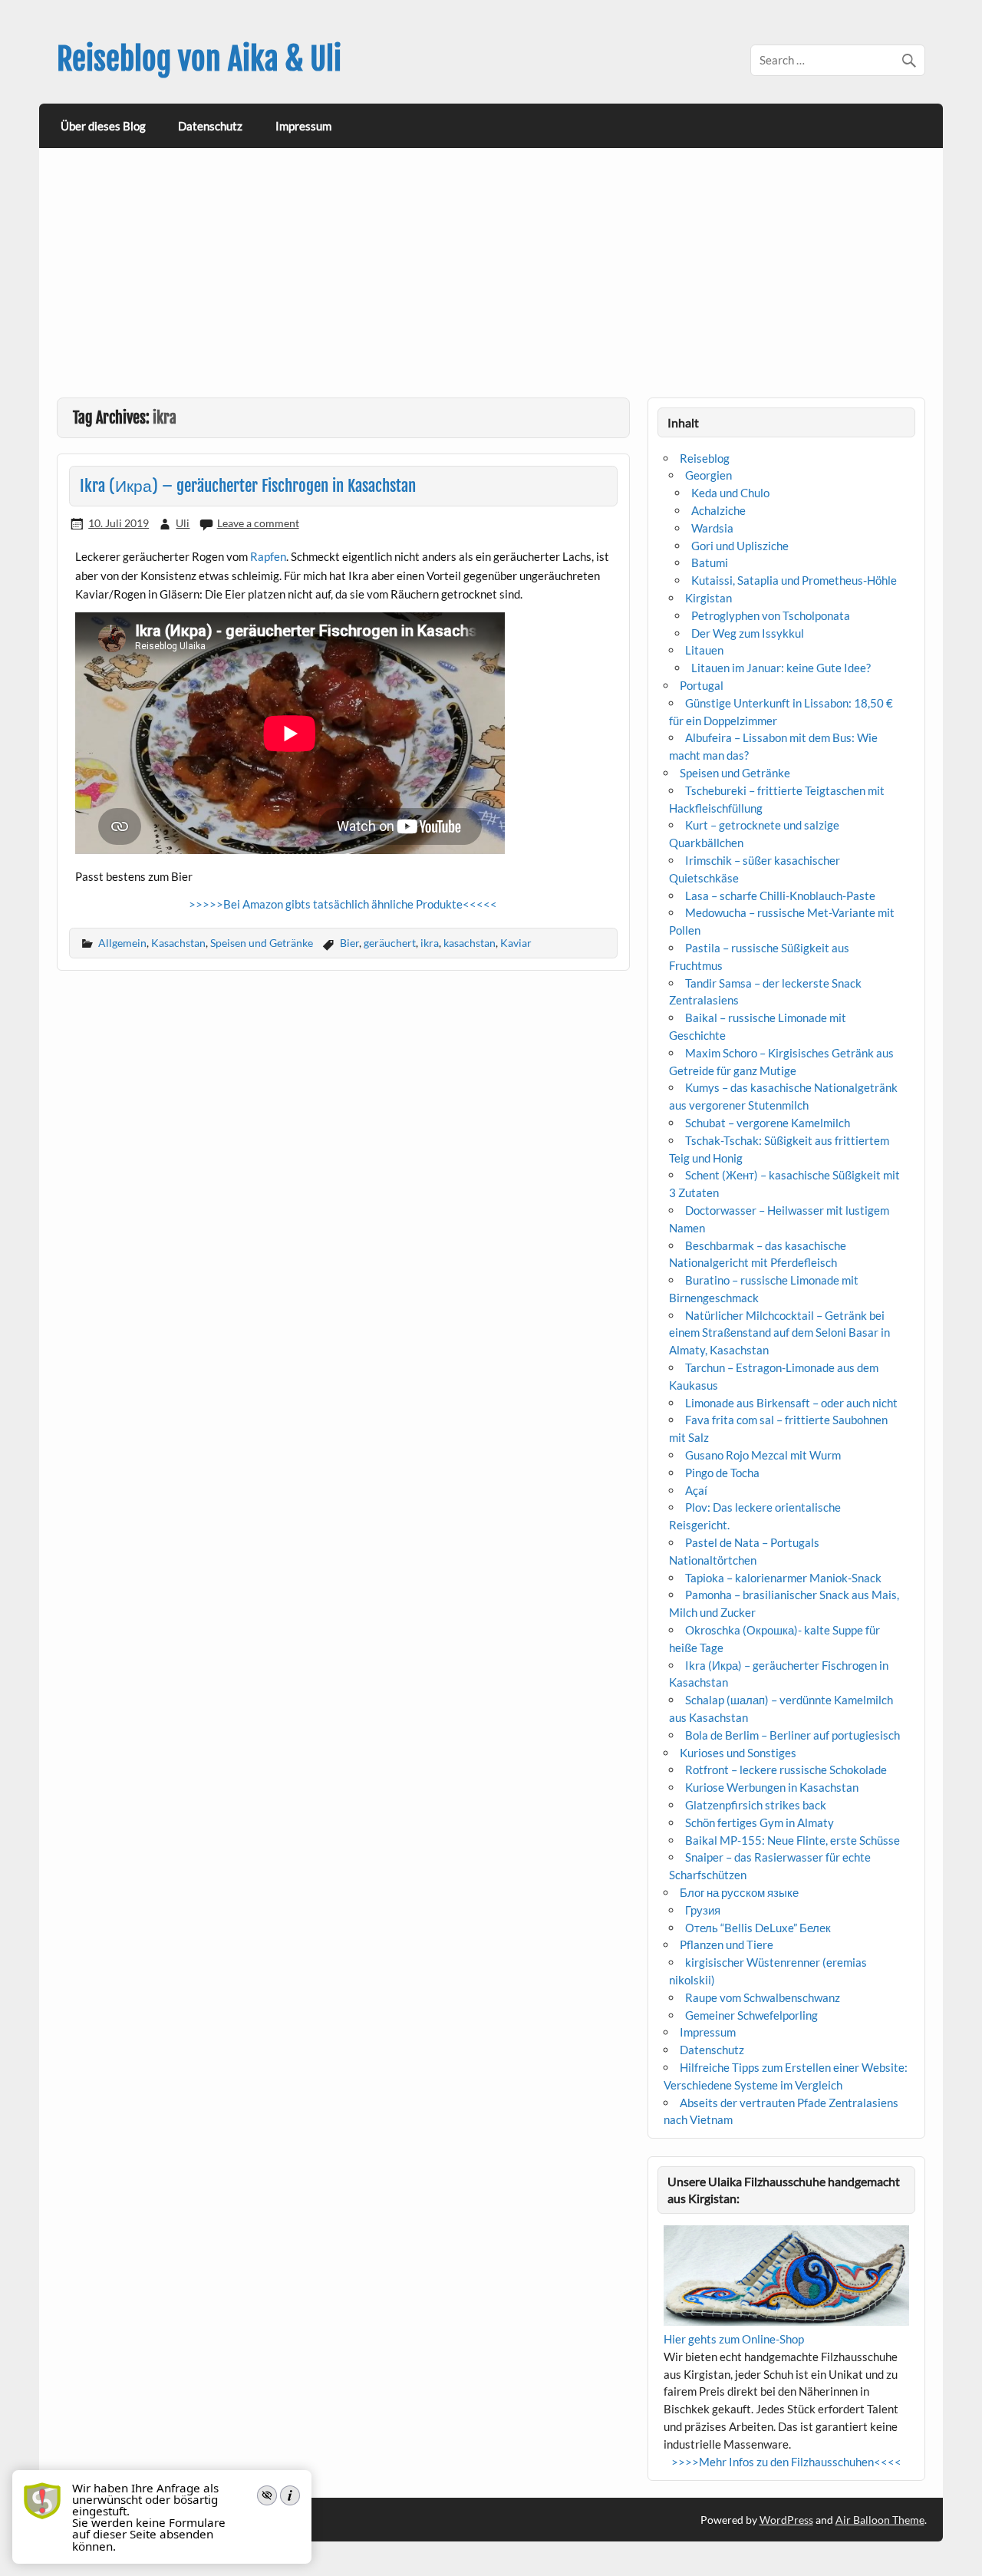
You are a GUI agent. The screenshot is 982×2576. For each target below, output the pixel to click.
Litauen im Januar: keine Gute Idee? (781, 668)
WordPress (786, 2520)
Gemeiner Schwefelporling (751, 2015)
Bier (349, 943)
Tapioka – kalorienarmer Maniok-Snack (783, 1578)
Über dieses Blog (103, 126)
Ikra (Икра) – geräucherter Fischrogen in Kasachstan (248, 486)
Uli (183, 523)
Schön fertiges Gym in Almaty (760, 1822)
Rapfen (268, 556)
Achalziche (718, 510)
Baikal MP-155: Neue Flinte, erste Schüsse (793, 1840)
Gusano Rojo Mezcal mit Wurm (763, 1455)
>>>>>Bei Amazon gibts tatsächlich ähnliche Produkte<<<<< (343, 904)
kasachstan (470, 943)
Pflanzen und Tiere (727, 1944)
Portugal (702, 685)
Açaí (696, 1490)
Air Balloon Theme (880, 2520)
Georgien (708, 475)
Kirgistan (708, 598)
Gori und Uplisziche (740, 546)
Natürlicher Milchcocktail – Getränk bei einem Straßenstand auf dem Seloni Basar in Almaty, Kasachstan (779, 1333)
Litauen (704, 650)
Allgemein (122, 943)
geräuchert (390, 943)
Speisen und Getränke (262, 943)
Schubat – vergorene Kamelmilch (768, 1123)
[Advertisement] (493, 282)
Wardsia (712, 528)
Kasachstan (178, 943)
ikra (430, 943)
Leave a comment (258, 523)
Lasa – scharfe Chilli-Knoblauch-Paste (780, 895)
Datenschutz (210, 126)
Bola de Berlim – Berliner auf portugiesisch (793, 1735)
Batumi (710, 562)
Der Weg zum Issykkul (748, 633)
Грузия (703, 1910)
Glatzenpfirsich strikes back (756, 1805)
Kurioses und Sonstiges (738, 1753)
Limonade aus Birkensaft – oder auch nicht (791, 1403)
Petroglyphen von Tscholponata (771, 615)
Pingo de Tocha (722, 1473)
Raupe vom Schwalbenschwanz (763, 1997)
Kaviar (516, 943)
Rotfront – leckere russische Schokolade (786, 1770)
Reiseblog (705, 458)
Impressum (303, 126)
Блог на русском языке (739, 1892)
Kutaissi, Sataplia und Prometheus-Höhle (794, 580)
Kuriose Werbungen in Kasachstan (772, 1787)
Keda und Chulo (730, 493)
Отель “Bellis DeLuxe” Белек (758, 1928)
